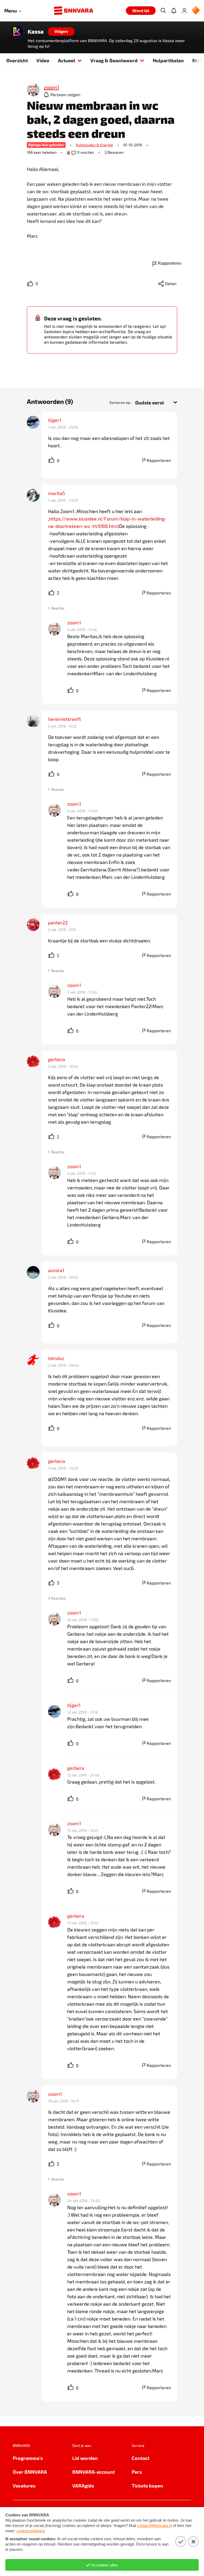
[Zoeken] (163, 11)
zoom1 (74, 623)
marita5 (57, 493)
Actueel (67, 60)
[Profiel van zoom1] (33, 90)
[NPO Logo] (196, 11)
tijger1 (55, 420)
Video (43, 60)
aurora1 (56, 1270)
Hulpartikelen (168, 60)
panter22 (58, 923)
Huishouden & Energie (94, 145)
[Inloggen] (184, 11)
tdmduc (56, 1358)
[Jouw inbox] (174, 11)
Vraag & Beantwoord (114, 60)
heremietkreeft (65, 719)
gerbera (57, 1059)
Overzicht (17, 60)
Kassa (36, 32)
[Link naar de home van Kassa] (17, 32)
